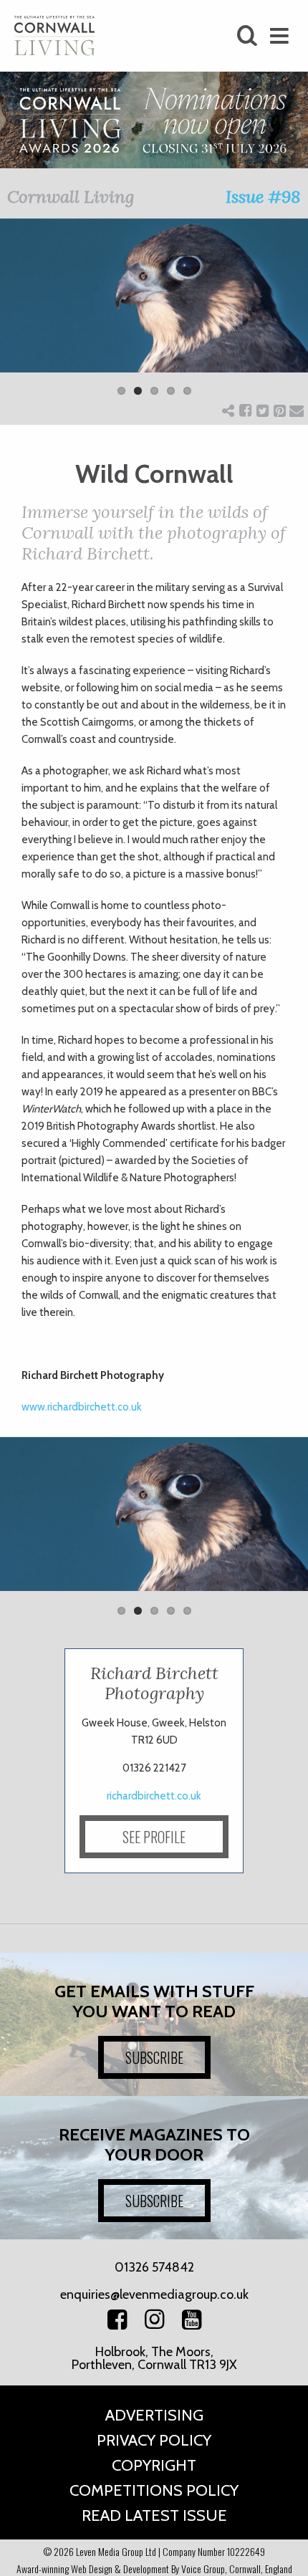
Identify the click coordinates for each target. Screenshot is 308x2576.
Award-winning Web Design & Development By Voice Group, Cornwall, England (154, 2568)
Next (287, 316)
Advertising (154, 2415)
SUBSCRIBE (154, 2057)
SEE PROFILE (154, 1837)
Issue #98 (263, 197)
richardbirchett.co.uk (154, 1796)
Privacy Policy (154, 2440)
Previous (21, 316)
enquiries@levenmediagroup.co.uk (154, 2294)
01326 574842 (154, 2267)
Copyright (154, 2465)
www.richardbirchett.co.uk (82, 1407)
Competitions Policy (154, 2490)
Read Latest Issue (154, 2515)
